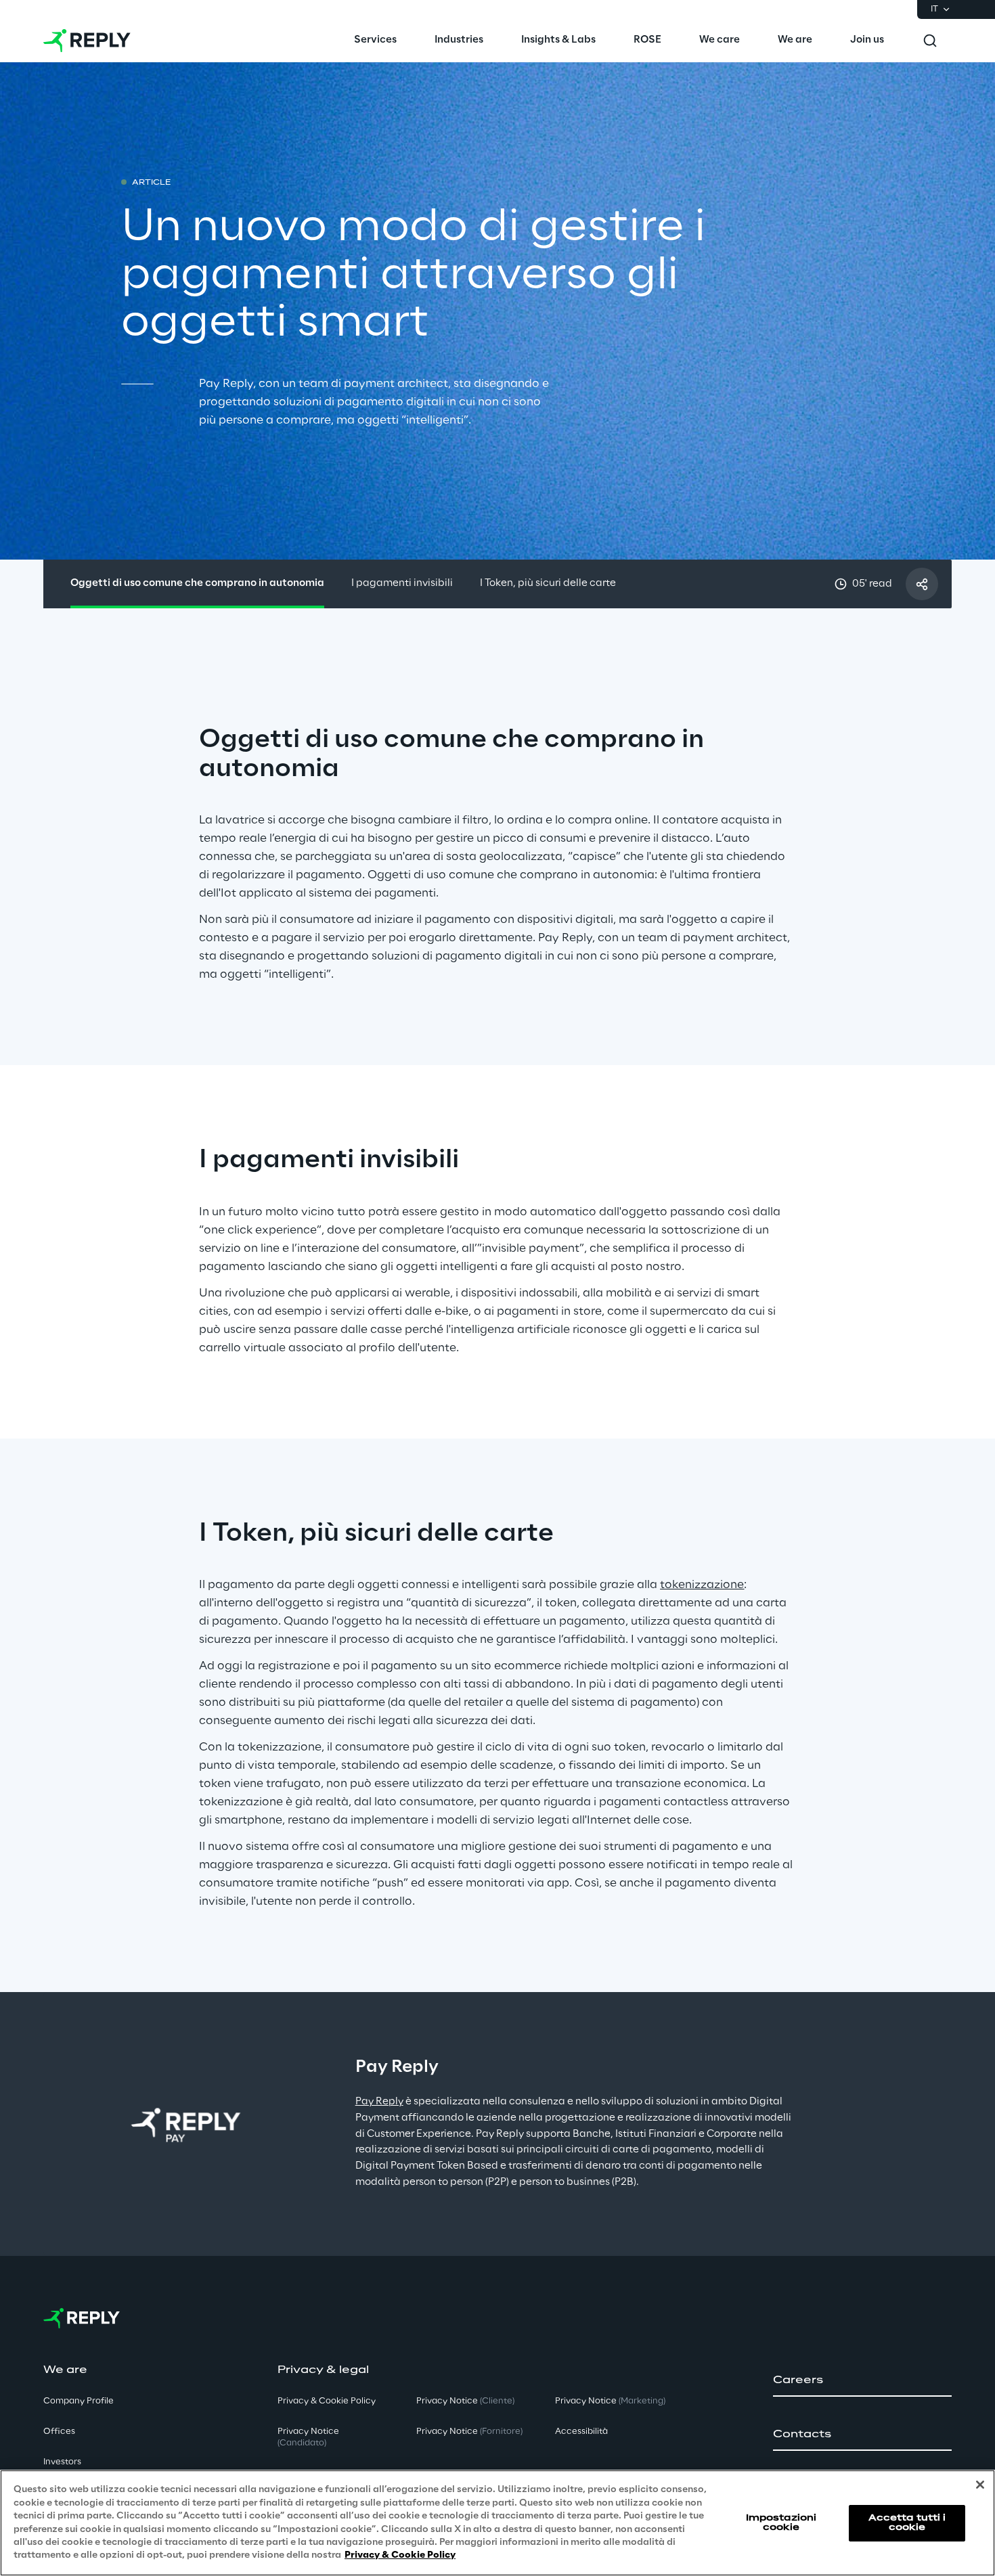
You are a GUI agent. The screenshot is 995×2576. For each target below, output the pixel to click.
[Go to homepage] (87, 41)
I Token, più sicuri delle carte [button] (548, 583)
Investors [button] (62, 2462)
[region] (497, 2523)
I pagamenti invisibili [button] (402, 583)
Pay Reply (379, 2102)
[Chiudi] (980, 2485)
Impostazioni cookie (781, 2522)
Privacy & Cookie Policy (400, 2555)
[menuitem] (375, 41)
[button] (862, 2380)
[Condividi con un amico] (922, 584)
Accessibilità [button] (581, 2432)
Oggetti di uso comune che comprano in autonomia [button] (197, 583)
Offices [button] (59, 2432)
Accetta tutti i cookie (907, 2522)
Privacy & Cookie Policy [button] (327, 2401)
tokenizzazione (702, 1585)
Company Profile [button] (79, 2401)
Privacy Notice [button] (308, 2437)
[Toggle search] (930, 41)
